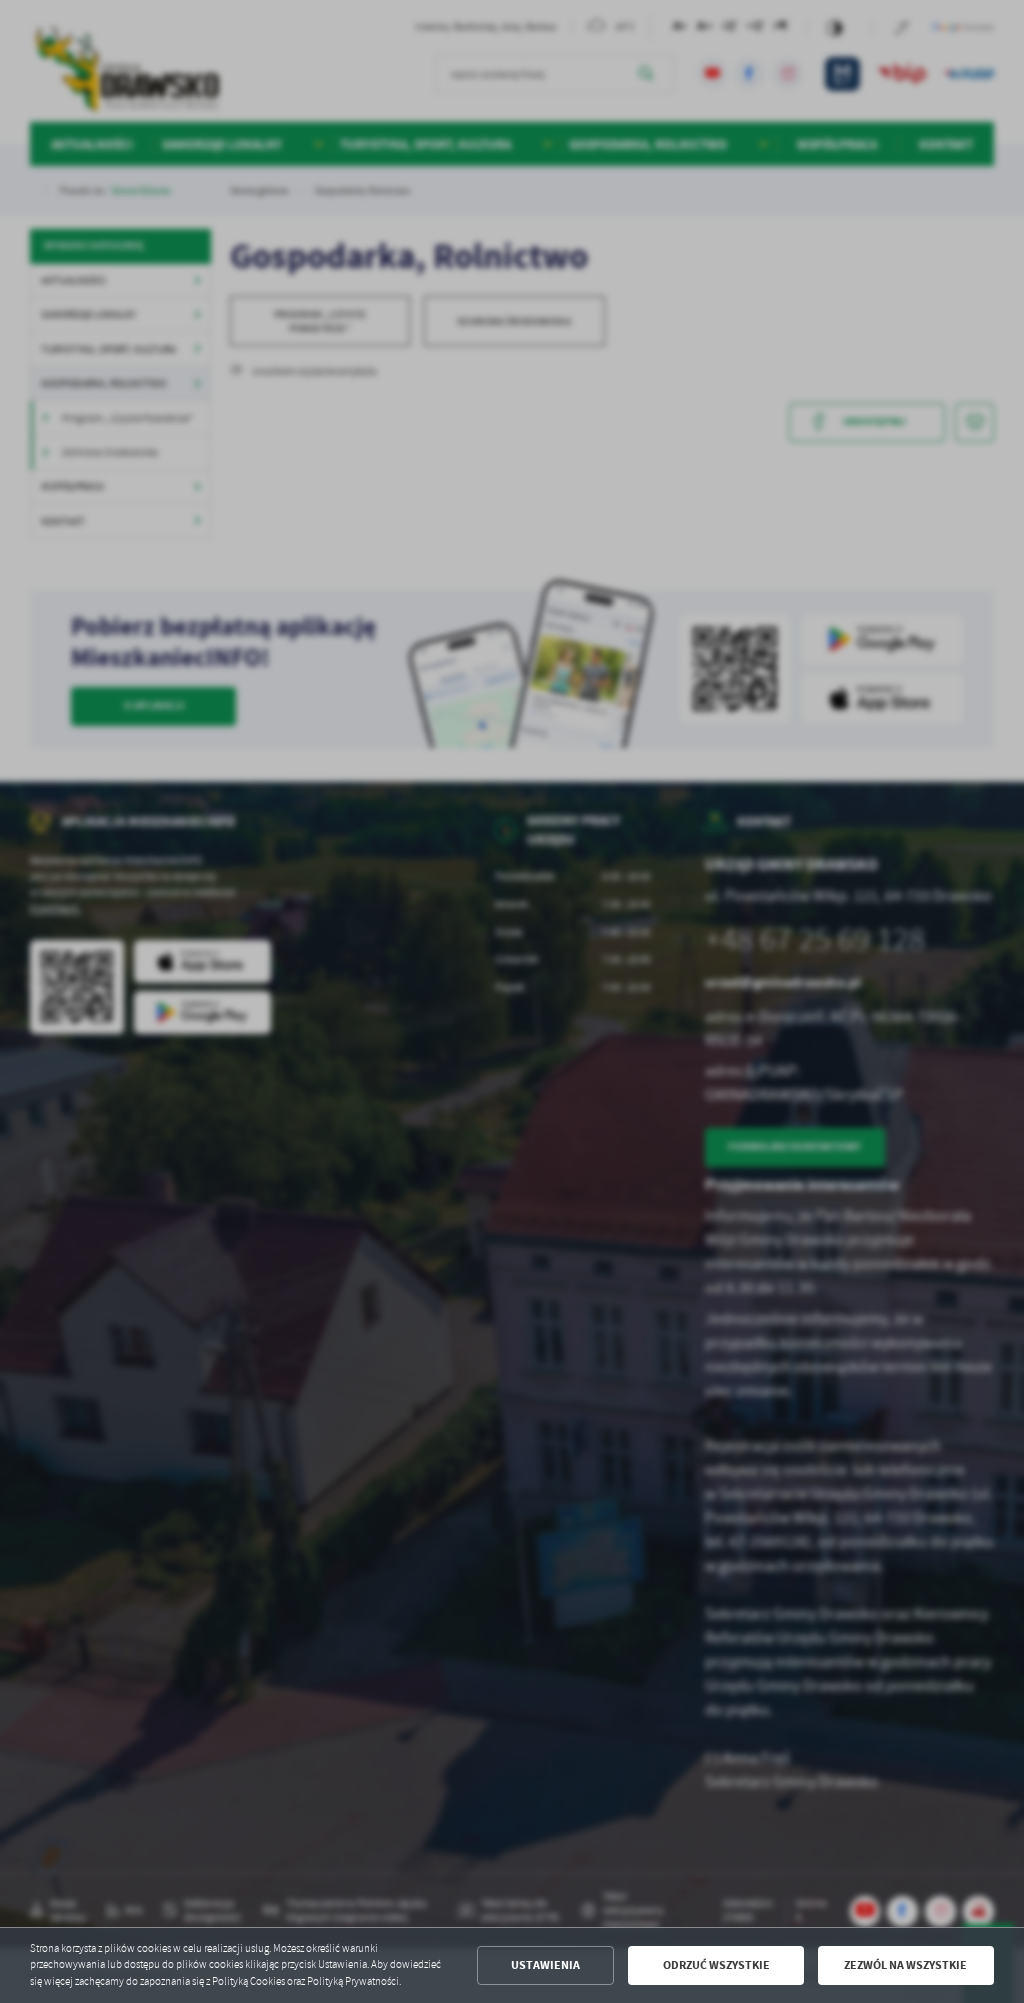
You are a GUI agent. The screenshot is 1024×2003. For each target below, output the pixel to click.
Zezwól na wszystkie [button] (905, 1965)
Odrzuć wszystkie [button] (716, 1965)
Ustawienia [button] (545, 1965)
